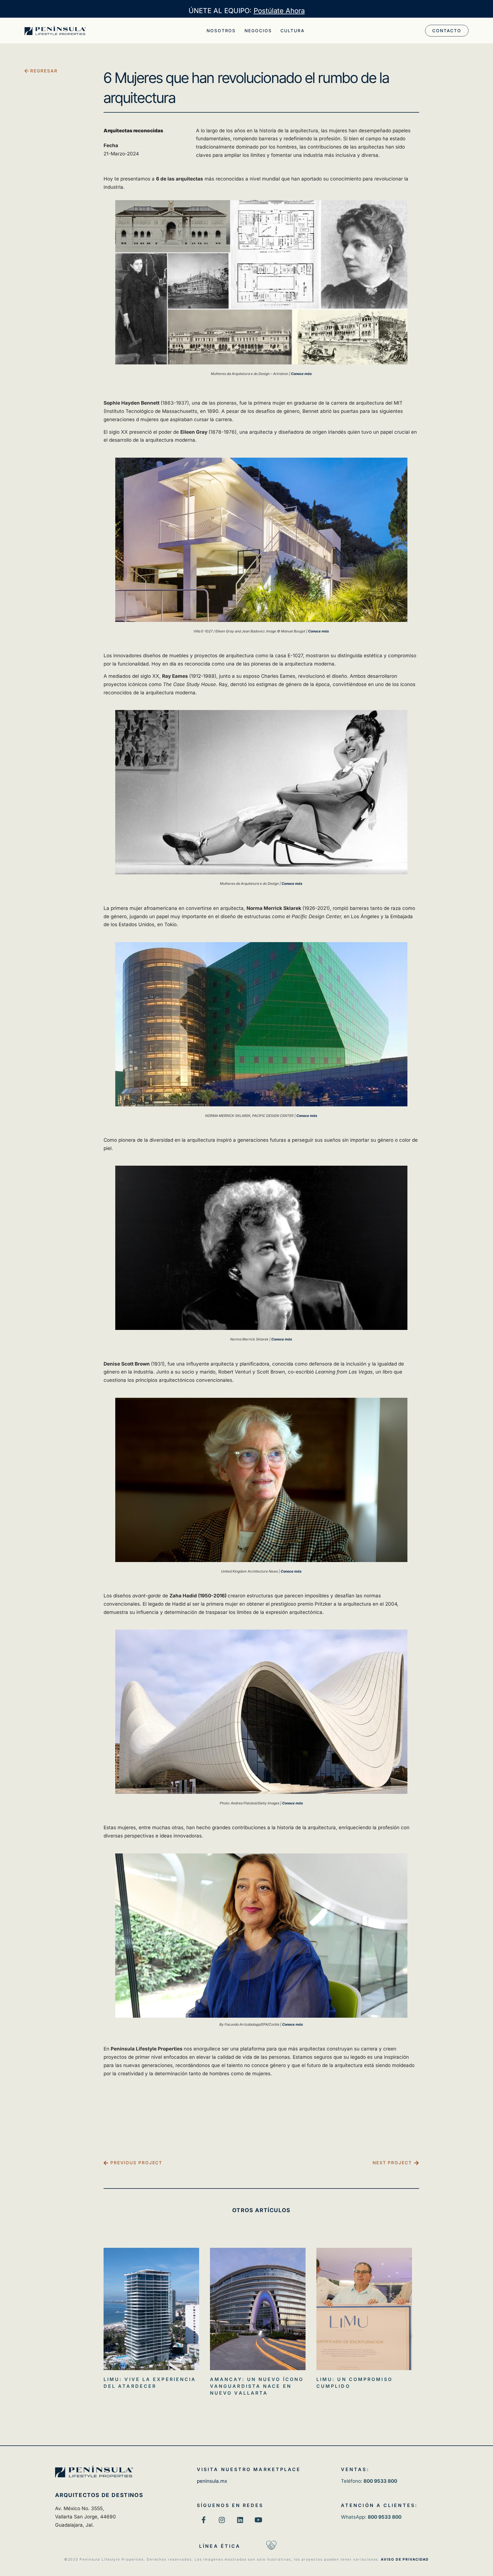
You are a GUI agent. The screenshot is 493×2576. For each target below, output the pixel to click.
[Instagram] (222, 2520)
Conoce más (301, 374)
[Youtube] (258, 2520)
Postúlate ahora (279, 11)
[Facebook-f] (204, 2520)
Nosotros (221, 31)
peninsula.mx (212, 2481)
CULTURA (292, 31)
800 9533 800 (385, 2517)
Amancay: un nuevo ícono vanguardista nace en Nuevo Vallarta (257, 2386)
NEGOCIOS (258, 31)
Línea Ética (220, 2546)
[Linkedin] (240, 2520)
